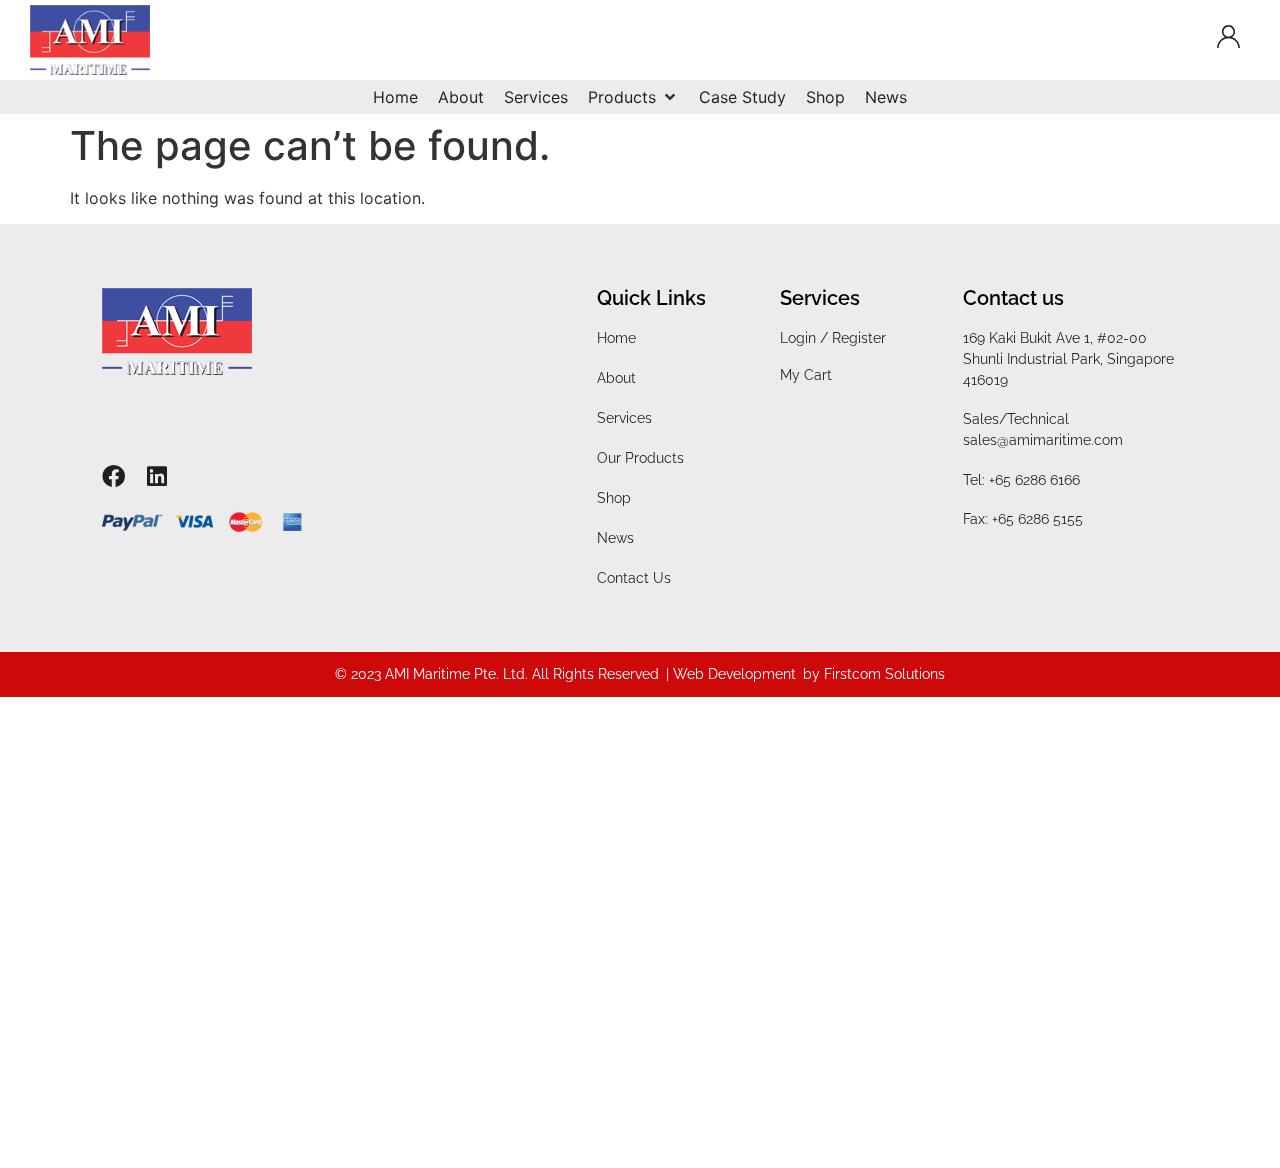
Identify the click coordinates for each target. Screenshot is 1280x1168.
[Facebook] (113, 476)
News (615, 538)
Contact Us (634, 578)
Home (616, 338)
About (616, 378)
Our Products (640, 458)
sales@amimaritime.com (1043, 440)
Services (624, 418)
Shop (614, 498)
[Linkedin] (156, 476)
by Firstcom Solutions (874, 674)
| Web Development (731, 674)
